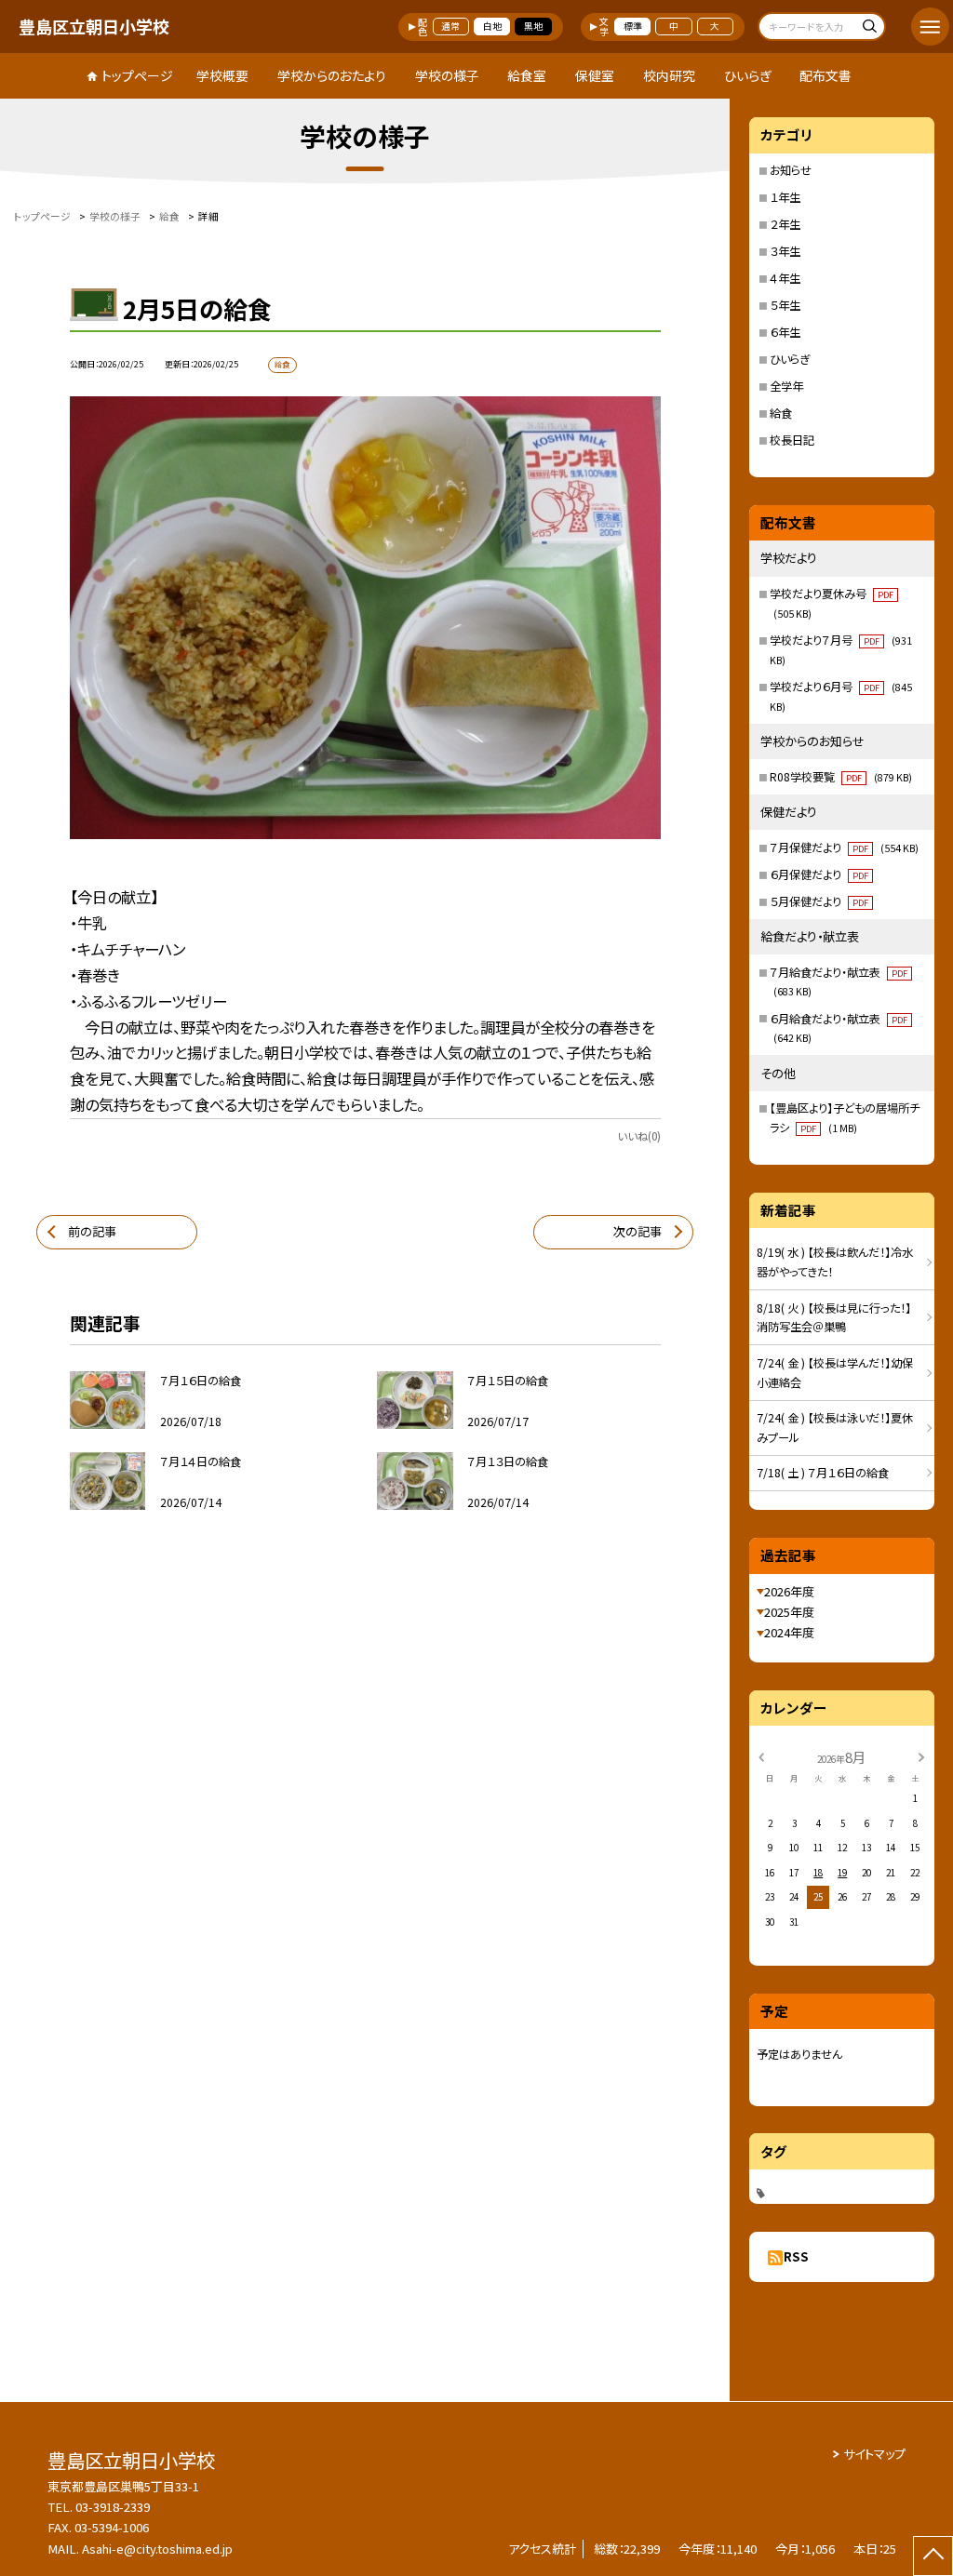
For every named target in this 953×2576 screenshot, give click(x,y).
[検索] (869, 28)
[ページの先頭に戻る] (933, 2556)
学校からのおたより (332, 75)
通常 (450, 26)
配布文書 (825, 75)
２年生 (785, 224)
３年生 (785, 251)
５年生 (785, 305)
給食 (781, 413)
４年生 (785, 278)
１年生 (785, 197)
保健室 (595, 75)
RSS (796, 2256)
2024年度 (789, 1632)
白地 (492, 26)
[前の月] (761, 1756)
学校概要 (222, 75)
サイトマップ (874, 2454)
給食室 (527, 75)
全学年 (786, 386)
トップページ (137, 75)
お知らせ (791, 170)
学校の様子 (447, 75)
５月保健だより (819, 901)
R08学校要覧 (840, 777)
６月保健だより (819, 874)
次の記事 (638, 1231)
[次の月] (921, 1756)
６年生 (785, 332)
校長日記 (792, 440)
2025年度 (789, 1612)
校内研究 (669, 75)
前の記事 (92, 1231)
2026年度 (789, 1591)
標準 (633, 26)
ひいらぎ (748, 75)
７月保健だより (844, 848)
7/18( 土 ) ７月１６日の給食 (823, 1473)
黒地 (533, 26)
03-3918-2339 (113, 2507)
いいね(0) (639, 1136)
